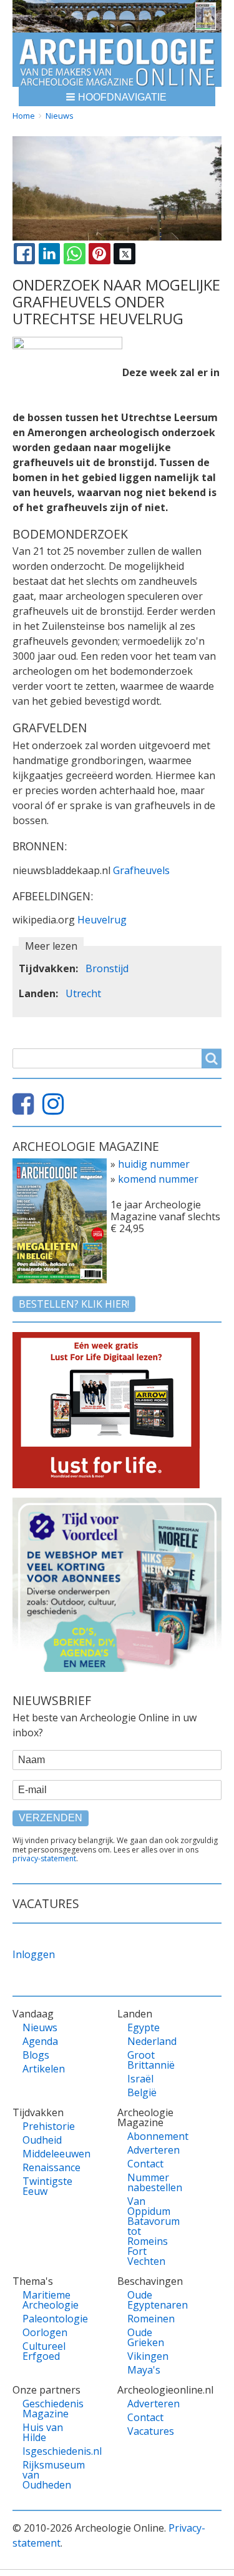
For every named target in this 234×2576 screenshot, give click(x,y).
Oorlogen (45, 2332)
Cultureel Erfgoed (44, 2351)
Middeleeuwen (46, 2154)
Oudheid (42, 2140)
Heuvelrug (102, 920)
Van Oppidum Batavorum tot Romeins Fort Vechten (151, 2231)
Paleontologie (46, 2319)
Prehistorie (46, 2126)
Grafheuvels (141, 870)
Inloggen (34, 1954)
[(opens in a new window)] (26, 1109)
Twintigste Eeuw (46, 2186)
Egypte (144, 2027)
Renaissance (46, 2167)
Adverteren (151, 2150)
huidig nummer (154, 1164)
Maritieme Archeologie (46, 2300)
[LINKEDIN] (49, 254)
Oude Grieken (146, 2337)
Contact (145, 2164)
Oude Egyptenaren (151, 2300)
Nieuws (60, 116)
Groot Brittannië (151, 2060)
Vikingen (148, 2356)
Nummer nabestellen (151, 2182)
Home (24, 116)
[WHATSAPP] (74, 254)
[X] (124, 254)
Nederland (151, 2041)
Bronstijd (107, 968)
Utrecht (83, 993)
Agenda (40, 2041)
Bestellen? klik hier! (74, 1304)
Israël (140, 2079)
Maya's (144, 2370)
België (142, 2092)
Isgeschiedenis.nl (46, 2451)
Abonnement (151, 2136)
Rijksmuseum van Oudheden (46, 2475)
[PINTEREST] (99, 254)
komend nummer (158, 1179)
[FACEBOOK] (24, 254)
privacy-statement (44, 1858)
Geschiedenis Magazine (46, 2409)
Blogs (36, 2055)
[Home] (117, 60)
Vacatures (151, 2431)
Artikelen (44, 2069)
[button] (117, 97)
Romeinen (151, 2319)
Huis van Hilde (43, 2432)
